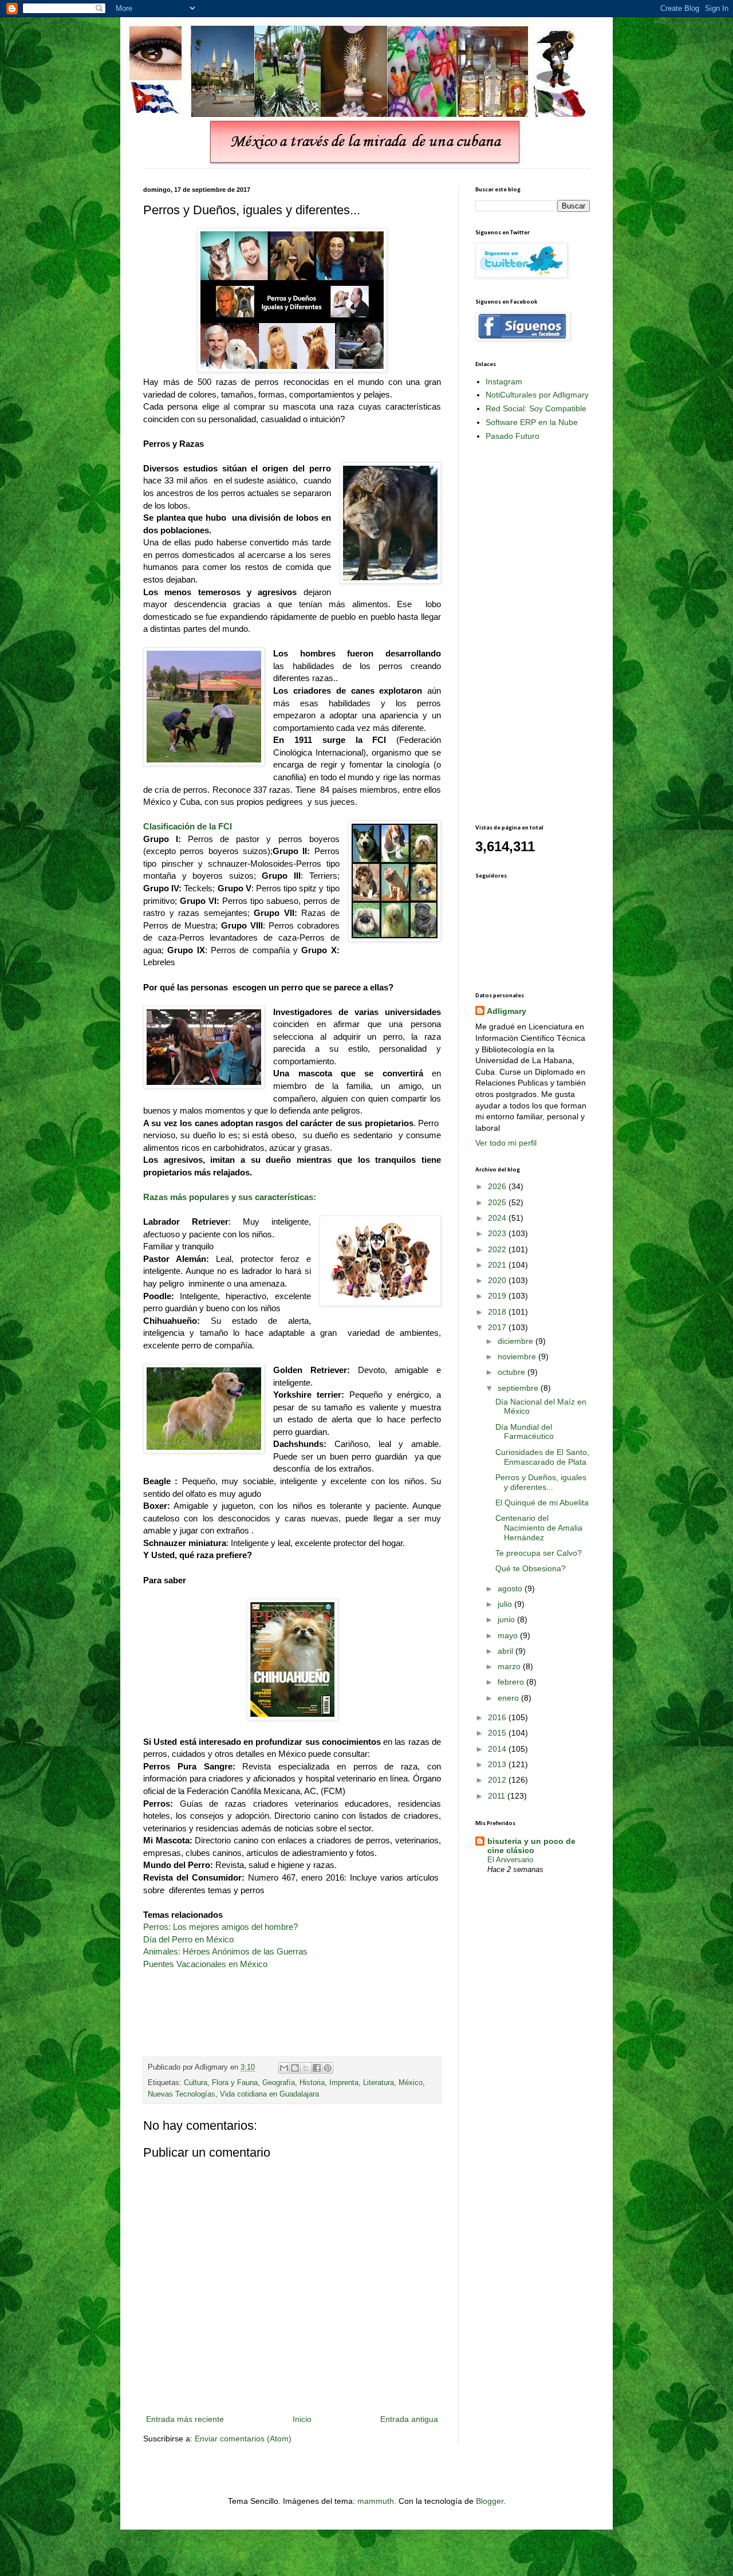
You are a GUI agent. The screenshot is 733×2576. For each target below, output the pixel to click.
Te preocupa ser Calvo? (539, 1553)
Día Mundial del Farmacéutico (525, 1432)
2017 (498, 1327)
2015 (498, 1733)
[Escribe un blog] (295, 2068)
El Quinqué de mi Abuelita (542, 1503)
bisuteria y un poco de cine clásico (531, 1846)
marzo (510, 1666)
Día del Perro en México (188, 1939)
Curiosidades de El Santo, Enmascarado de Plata (542, 1457)
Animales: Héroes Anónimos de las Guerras (225, 1951)
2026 (498, 1186)
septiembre (519, 1388)
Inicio (302, 2419)
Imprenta (344, 2083)
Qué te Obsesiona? (531, 1568)
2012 (498, 1780)
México (411, 2083)
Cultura (196, 2083)
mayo (509, 1635)
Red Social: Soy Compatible (536, 408)
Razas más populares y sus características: (230, 1197)
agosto (511, 1588)
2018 (498, 1312)
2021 (498, 1265)
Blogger (490, 2501)
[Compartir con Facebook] (317, 2068)
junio (507, 1619)
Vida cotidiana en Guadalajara (269, 2094)
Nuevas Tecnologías (182, 2094)
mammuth (376, 2501)
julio (506, 1604)
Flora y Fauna (235, 2083)
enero (509, 1698)
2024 (498, 1218)
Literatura (379, 2083)
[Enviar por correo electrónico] (284, 2068)
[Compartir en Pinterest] (328, 2068)
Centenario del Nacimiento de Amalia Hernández (539, 1528)
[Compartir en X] (306, 2068)
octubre (513, 1372)
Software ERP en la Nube (532, 422)
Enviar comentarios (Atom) (243, 2439)
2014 (498, 1749)
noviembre (518, 1356)
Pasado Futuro (513, 436)
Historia (312, 2083)
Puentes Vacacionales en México (205, 1964)
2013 (498, 1764)
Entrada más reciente (185, 2419)
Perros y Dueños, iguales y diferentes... (541, 1482)
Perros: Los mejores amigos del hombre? (220, 1927)
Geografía (279, 2083)
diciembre (517, 1341)
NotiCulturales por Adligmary (537, 395)
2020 (498, 1280)
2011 (498, 1796)
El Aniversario (510, 1860)
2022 (498, 1249)
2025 (498, 1202)
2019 (498, 1296)
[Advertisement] (521, 632)
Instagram (504, 382)
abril (507, 1651)
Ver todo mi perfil (506, 1143)
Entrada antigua (409, 2419)
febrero (512, 1682)
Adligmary (507, 1011)
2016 (498, 1717)
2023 (498, 1233)
